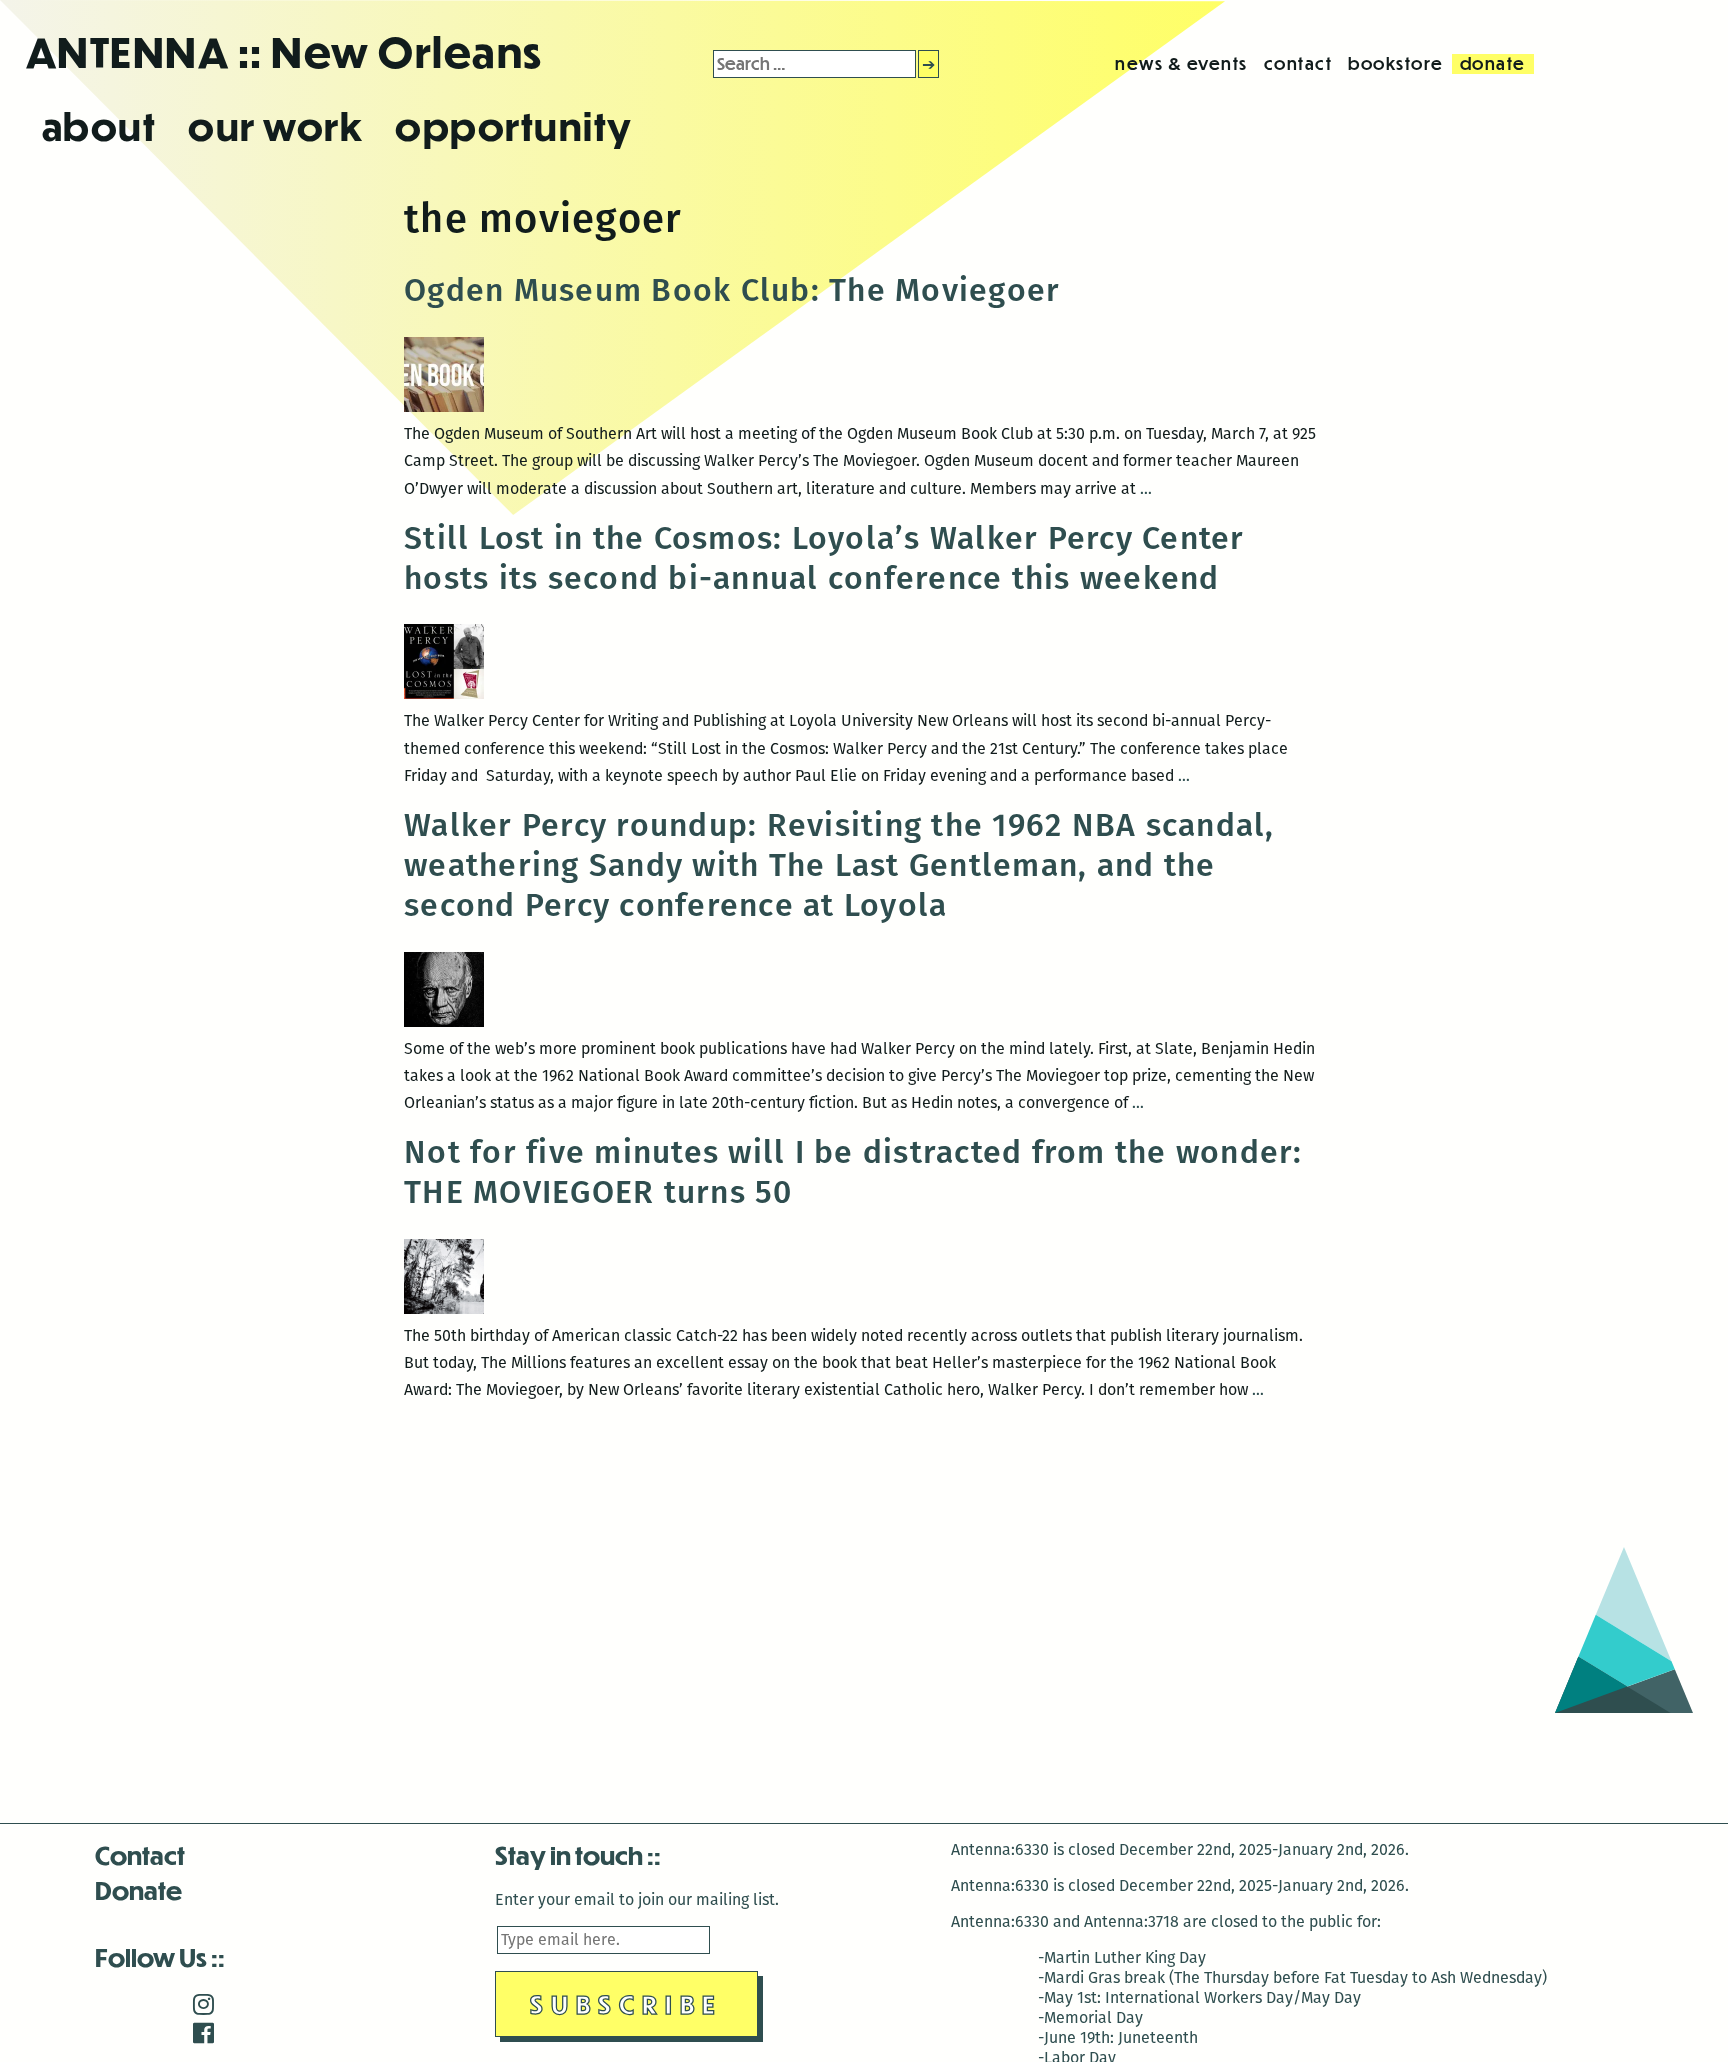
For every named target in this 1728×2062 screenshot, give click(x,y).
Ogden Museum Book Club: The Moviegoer (732, 290)
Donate (138, 1889)
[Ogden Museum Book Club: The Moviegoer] (444, 406)
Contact (140, 1854)
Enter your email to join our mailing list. (637, 1899)
